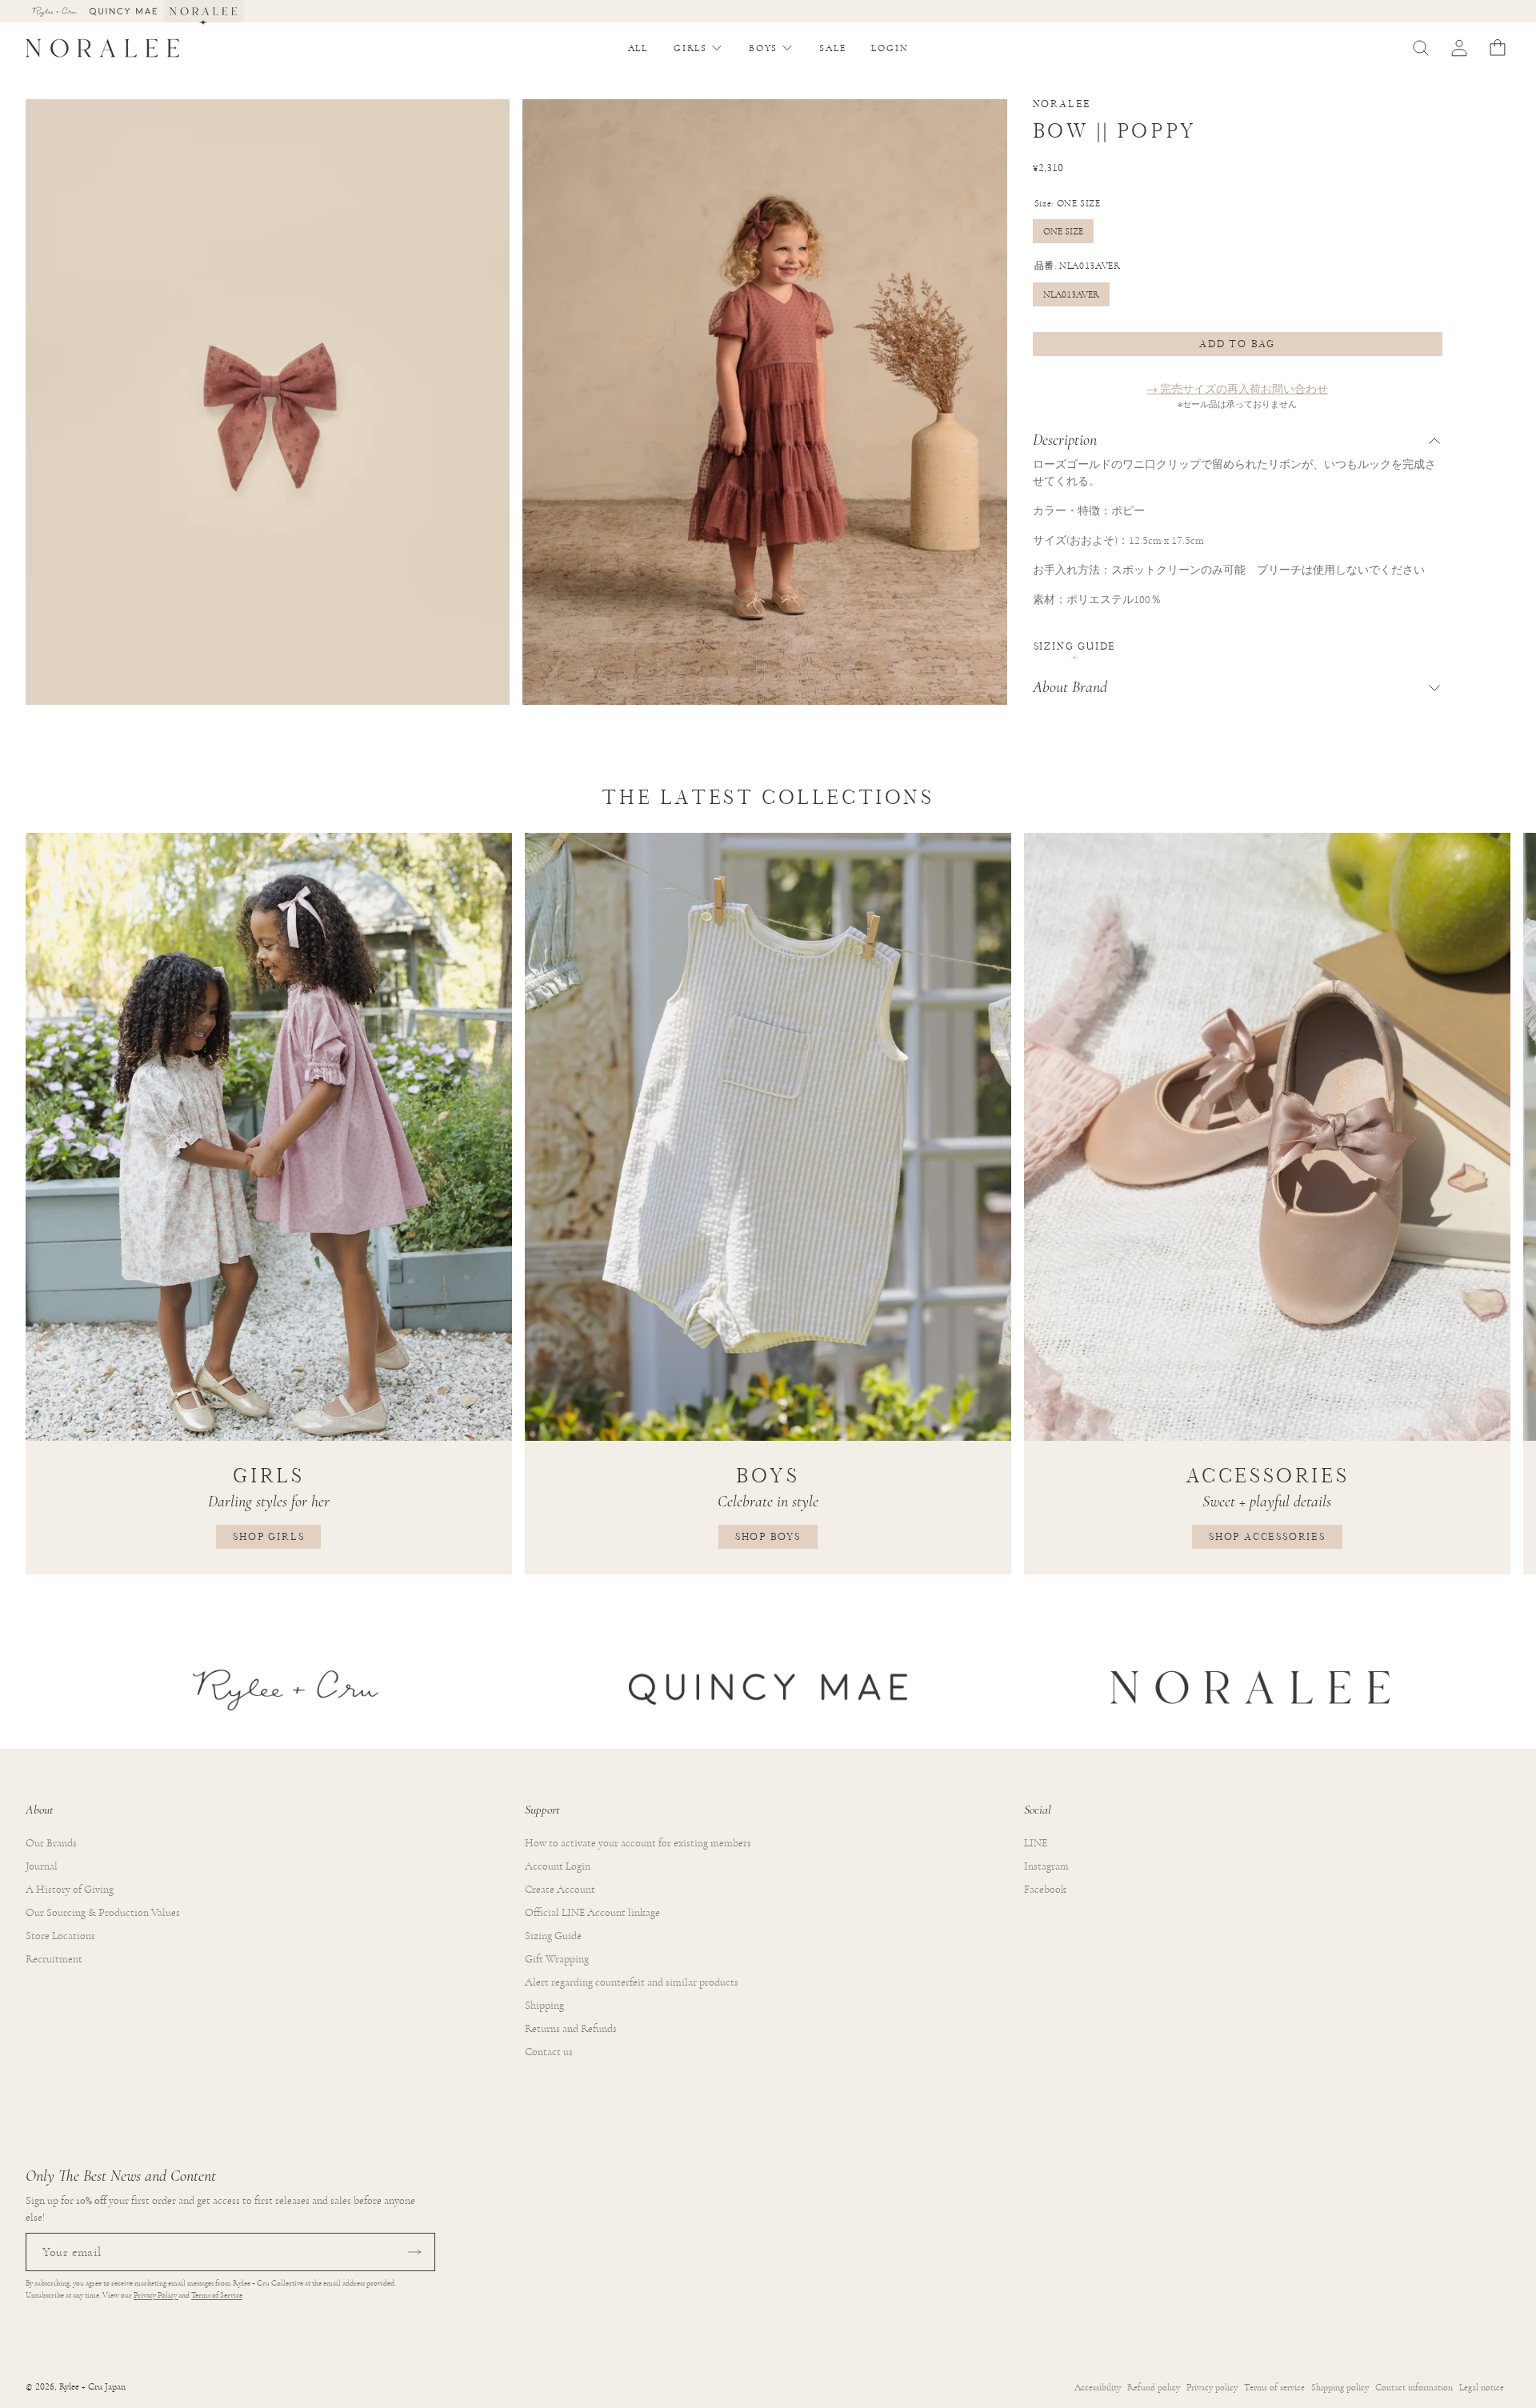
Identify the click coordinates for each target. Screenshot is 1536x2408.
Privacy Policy (156, 2295)
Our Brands (51, 1843)
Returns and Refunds (571, 2029)
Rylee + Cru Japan (92, 2387)
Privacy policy (1212, 2387)
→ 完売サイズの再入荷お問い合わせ (1237, 390)
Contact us (549, 2052)
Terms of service (1274, 2387)
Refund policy (1154, 2387)
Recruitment (54, 1959)
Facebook (1045, 1890)
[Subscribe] (414, 2252)
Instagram (1046, 1866)
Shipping (544, 2006)
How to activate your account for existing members (638, 1843)
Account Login (558, 1866)
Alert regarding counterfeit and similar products (632, 1982)
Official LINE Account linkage (592, 1913)
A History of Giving (70, 1890)
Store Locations (60, 1936)
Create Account (560, 1890)
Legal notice (1482, 2387)
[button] (698, 48)
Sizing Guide (1075, 646)
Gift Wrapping (557, 1959)
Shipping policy (1340, 2387)
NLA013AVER (1071, 294)
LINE (1036, 1843)
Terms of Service (217, 2295)
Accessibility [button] (1098, 2387)
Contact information (1414, 2387)
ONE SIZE (1063, 231)
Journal (42, 1866)
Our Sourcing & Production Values (103, 1913)
